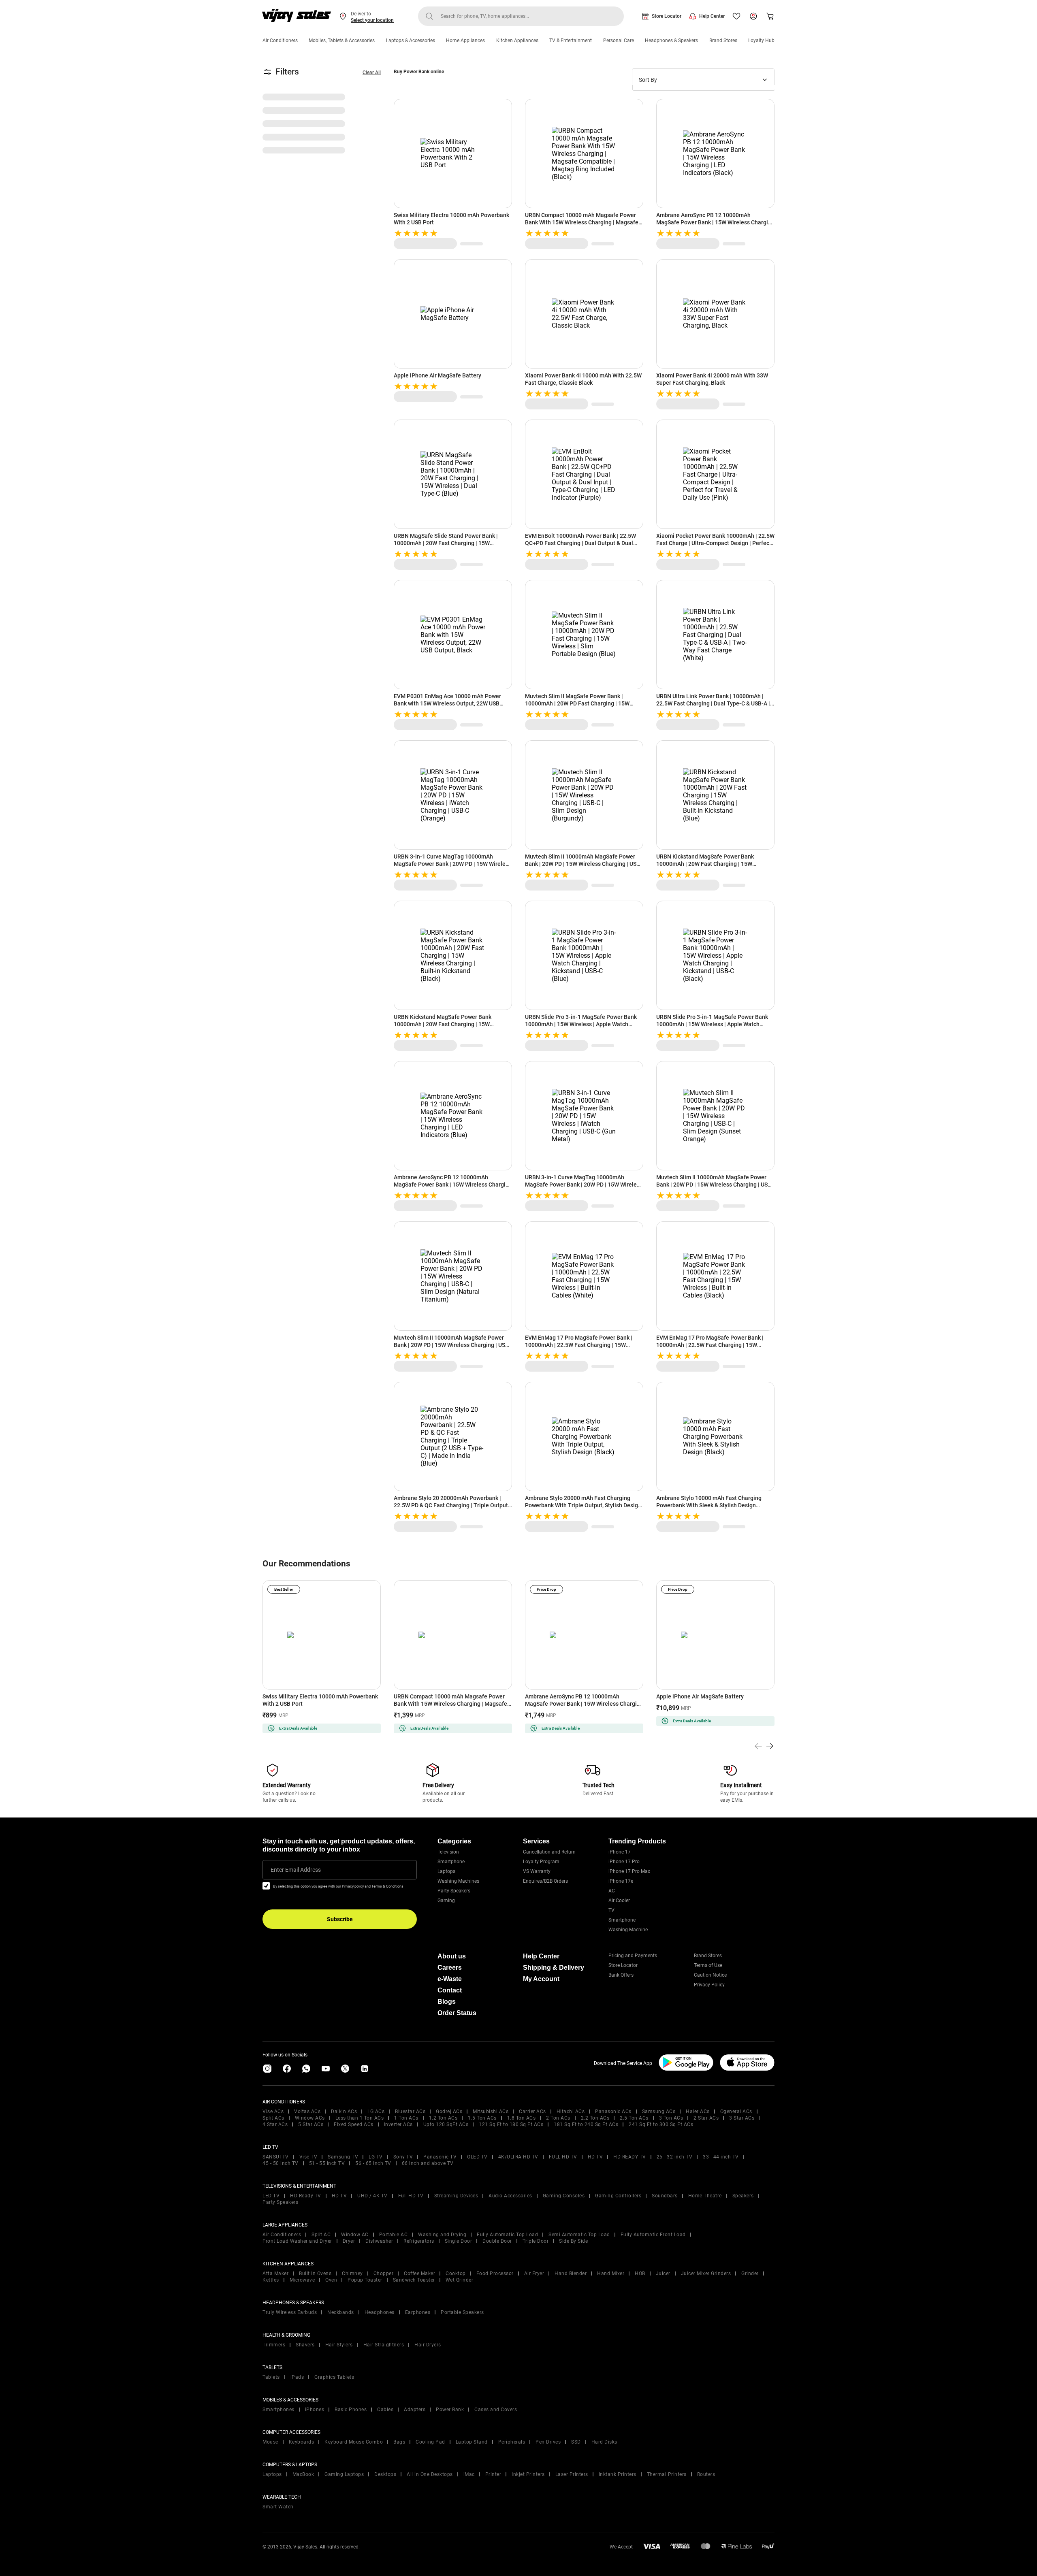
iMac (469, 2474)
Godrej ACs (449, 2112)
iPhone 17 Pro (624, 1862)
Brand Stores (723, 40)
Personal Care (619, 40)
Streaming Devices (456, 2196)
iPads (297, 2377)
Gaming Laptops (344, 2474)
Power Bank (450, 2410)
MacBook (303, 2474)
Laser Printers (572, 2474)
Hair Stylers (339, 2345)
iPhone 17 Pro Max (629, 1871)
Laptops (446, 1871)
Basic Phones (351, 2410)
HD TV (595, 2157)
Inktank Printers (618, 2474)
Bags (399, 2442)
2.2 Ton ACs (595, 2118)
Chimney (352, 2273)
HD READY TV (630, 2157)
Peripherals (512, 2442)
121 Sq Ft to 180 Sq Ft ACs (511, 2124)
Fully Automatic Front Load (653, 2235)
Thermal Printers (667, 2474)
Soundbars (665, 2196)
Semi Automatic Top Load (579, 2235)
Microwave (302, 2280)
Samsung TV (343, 2157)
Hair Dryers (428, 2345)
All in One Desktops (430, 2474)
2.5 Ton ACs (634, 2118)
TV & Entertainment (571, 40)
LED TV (271, 2196)
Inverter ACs (398, 2124)
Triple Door (536, 2241)
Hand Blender (571, 2273)
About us (452, 1956)
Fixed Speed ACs (354, 2124)
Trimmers (274, 2345)
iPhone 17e (621, 1881)
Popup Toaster (365, 2280)
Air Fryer (534, 2273)
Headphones (380, 2312)
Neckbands (341, 2312)
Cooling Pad (430, 2442)
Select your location (372, 20)
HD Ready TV (306, 2196)
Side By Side (573, 2241)
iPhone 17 (620, 1852)
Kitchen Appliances (517, 40)
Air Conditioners (280, 40)
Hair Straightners (384, 2345)
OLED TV (477, 2157)
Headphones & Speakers (671, 40)
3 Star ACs (742, 2118)
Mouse (270, 2442)
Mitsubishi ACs (491, 2112)
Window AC (355, 2235)
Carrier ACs (532, 2112)
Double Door (497, 2241)
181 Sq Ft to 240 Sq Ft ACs (586, 2124)
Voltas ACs (307, 2112)
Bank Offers (621, 1975)
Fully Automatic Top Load (507, 2235)
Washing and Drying (442, 2235)
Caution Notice (710, 1975)
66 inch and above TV (428, 2163)
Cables (385, 2410)
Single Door (459, 2241)
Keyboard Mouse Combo (354, 2442)
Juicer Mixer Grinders (706, 2273)
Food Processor (495, 2273)
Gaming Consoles (564, 2196)
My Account (541, 1979)
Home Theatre (705, 2196)
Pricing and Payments (633, 1956)
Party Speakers (454, 1891)
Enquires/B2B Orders (545, 1881)
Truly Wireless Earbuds (290, 2312)
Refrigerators (419, 2241)
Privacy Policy (709, 1985)
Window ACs (310, 2118)
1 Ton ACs (406, 2118)
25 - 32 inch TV (675, 2157)
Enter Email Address (296, 1870)
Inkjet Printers (528, 2474)
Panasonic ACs (613, 2112)
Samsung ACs (659, 2112)
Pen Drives (548, 2442)
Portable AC (394, 2235)
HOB (640, 2273)
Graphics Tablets (334, 2377)
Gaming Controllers (618, 2196)
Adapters (415, 2410)
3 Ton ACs (671, 2118)
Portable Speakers (462, 2312)
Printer (493, 2474)
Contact (450, 1990)
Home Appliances (465, 40)
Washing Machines (458, 1881)
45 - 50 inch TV (281, 2163)
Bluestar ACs (410, 2112)
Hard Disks (604, 2442)
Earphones (418, 2312)
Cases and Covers (496, 2410)
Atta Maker (275, 2273)
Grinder (750, 2273)
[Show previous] (758, 1746)
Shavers (305, 2345)
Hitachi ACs (571, 2112)
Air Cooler (619, 1901)
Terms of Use (708, 1965)
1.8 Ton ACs (522, 2118)
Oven (331, 2280)
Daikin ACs (344, 2112)
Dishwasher (379, 2241)
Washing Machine (628, 1930)
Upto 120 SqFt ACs (446, 2124)
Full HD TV (411, 2196)
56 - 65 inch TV (373, 2163)
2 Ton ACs (558, 2118)
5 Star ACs (311, 2124)
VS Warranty (537, 1871)
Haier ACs (698, 2112)
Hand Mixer (611, 2273)
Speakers (743, 2196)
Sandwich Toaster (414, 2280)
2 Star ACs (706, 2118)
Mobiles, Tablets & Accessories (342, 40)
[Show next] (770, 1746)
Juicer (663, 2273)
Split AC (321, 2235)
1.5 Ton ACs (482, 2118)
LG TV (376, 2157)
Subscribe (340, 1919)
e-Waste (450, 1979)
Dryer (349, 2241)
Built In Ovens (315, 2273)
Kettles (271, 2280)
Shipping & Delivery (554, 1968)
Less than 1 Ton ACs (360, 2118)
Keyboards (302, 2442)
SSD (576, 2442)
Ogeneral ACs (736, 2112)
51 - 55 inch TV (327, 2163)
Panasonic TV (440, 2157)
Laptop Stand (472, 2442)
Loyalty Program (541, 1862)
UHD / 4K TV (372, 2196)
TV (611, 1910)
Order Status (457, 2013)
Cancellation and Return (549, 1852)
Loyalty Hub (761, 40)
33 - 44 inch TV (721, 2157)
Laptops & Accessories (411, 40)
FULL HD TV (563, 2157)
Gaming (446, 1901)
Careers (450, 1968)
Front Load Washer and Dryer (297, 2241)
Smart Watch (278, 2507)
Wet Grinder (460, 2280)
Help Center (712, 16)
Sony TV (403, 2157)
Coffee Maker (419, 2273)
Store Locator (667, 16)
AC (612, 1891)
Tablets (271, 2377)
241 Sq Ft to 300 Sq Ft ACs (661, 2124)
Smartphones (278, 2410)
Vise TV (308, 2157)
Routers (706, 2474)
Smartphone (451, 1862)
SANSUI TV (276, 2157)
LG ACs (376, 2112)
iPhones (315, 2410)
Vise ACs (273, 2112)
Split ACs (273, 2118)
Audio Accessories (510, 2196)
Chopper (384, 2273)
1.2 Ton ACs (443, 2118)
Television (448, 1852)
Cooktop (456, 2273)
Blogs (447, 2002)
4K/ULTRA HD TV (518, 2157)
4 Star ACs (275, 2124)
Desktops (385, 2474)
